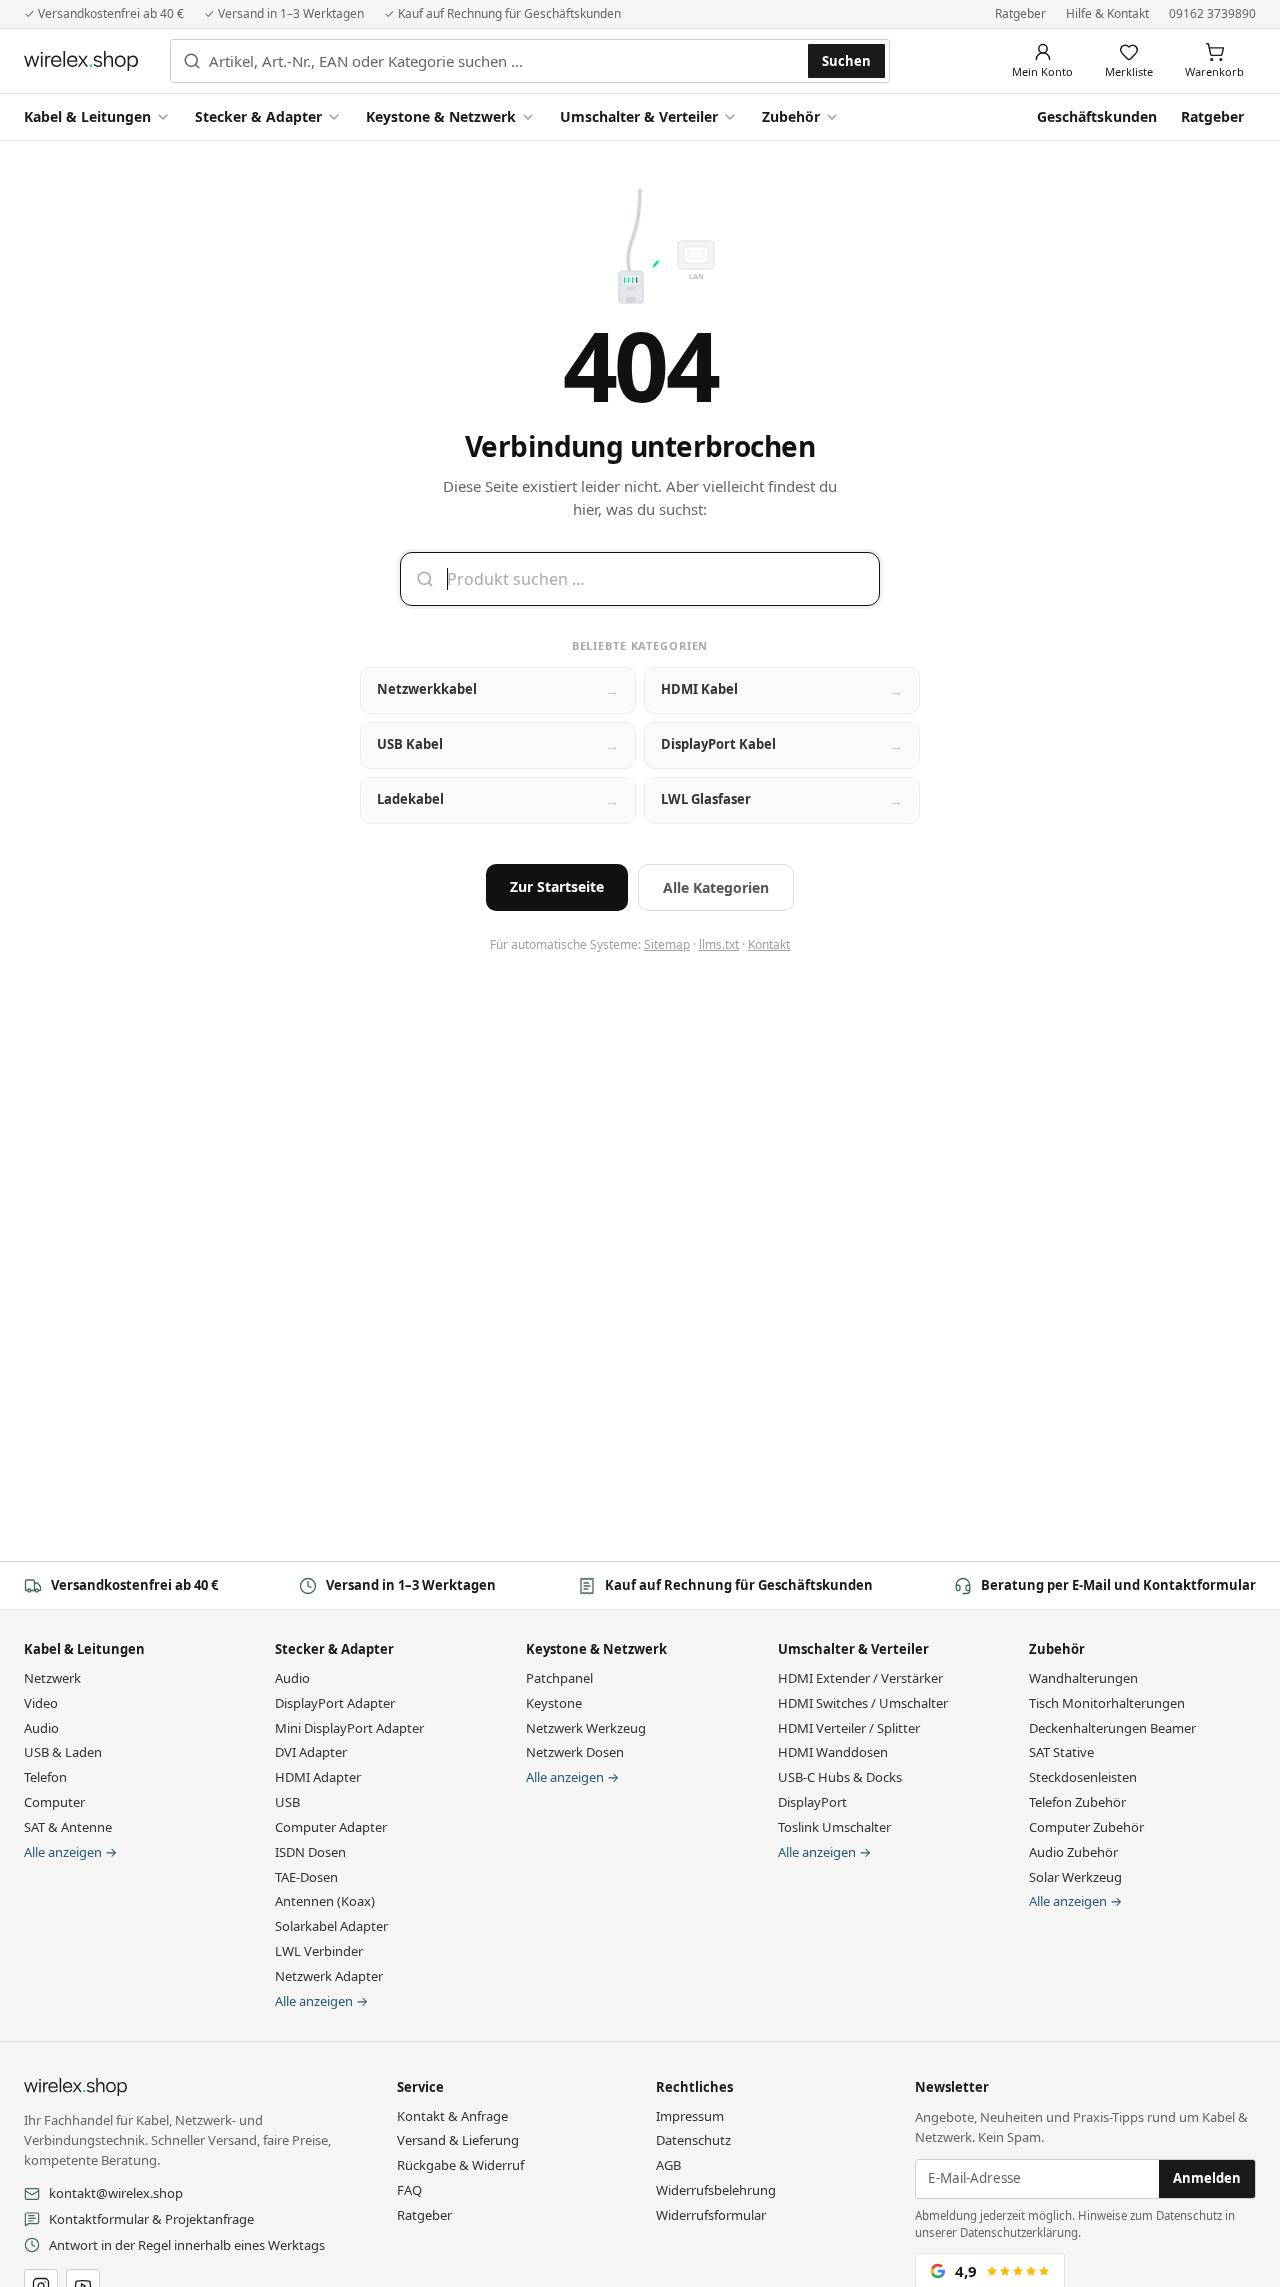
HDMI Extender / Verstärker (860, 1678)
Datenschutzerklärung (1019, 2232)
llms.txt (719, 944)
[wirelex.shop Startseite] (81, 61)
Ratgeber (1020, 13)
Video (41, 1703)
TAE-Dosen (306, 1877)
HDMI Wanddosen (833, 1752)
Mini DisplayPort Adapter (349, 1728)
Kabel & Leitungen (87, 116)
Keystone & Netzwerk (441, 116)
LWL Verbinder (319, 1951)
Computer (54, 1802)
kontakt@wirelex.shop (116, 2193)
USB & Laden (63, 1752)
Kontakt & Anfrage (452, 2116)
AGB (668, 2165)
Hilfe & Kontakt (1107, 13)
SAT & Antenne (68, 1827)
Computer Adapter (331, 1827)
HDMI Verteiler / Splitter (849, 1728)
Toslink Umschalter (834, 1827)
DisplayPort (812, 1802)
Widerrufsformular (711, 2215)
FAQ (409, 2190)
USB (287, 1802)
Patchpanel (559, 1678)
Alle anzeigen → (70, 1852)
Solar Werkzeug (1075, 1877)
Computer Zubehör (1086, 1827)
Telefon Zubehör (1077, 1802)
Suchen (846, 61)
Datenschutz (693, 2140)
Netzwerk (52, 1678)
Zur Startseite (557, 886)
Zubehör (791, 116)
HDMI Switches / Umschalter (863, 1703)
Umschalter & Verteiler (639, 116)
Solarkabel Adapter (331, 1926)
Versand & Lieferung (458, 2140)
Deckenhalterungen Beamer (1112, 1728)
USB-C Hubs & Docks (840, 1777)
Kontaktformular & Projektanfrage (151, 2219)
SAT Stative (1061, 1752)
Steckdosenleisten (1083, 1777)
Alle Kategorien (716, 887)
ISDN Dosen (310, 1852)
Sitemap (667, 944)
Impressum (690, 2116)
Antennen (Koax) (325, 1901)
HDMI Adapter (318, 1777)
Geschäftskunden (1097, 116)
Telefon (45, 1777)
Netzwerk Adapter (329, 1976)
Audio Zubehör (1073, 1852)
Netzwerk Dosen (575, 1752)
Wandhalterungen (1083, 1678)
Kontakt (769, 944)
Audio (41, 1728)
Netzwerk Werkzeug (586, 1728)
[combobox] (504, 61)
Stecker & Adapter (258, 116)
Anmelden (1207, 2178)
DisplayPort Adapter (335, 1703)
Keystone (554, 1703)
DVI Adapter (311, 1752)
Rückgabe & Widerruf (460, 2165)
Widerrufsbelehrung (716, 2190)
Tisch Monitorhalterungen (1107, 1703)
